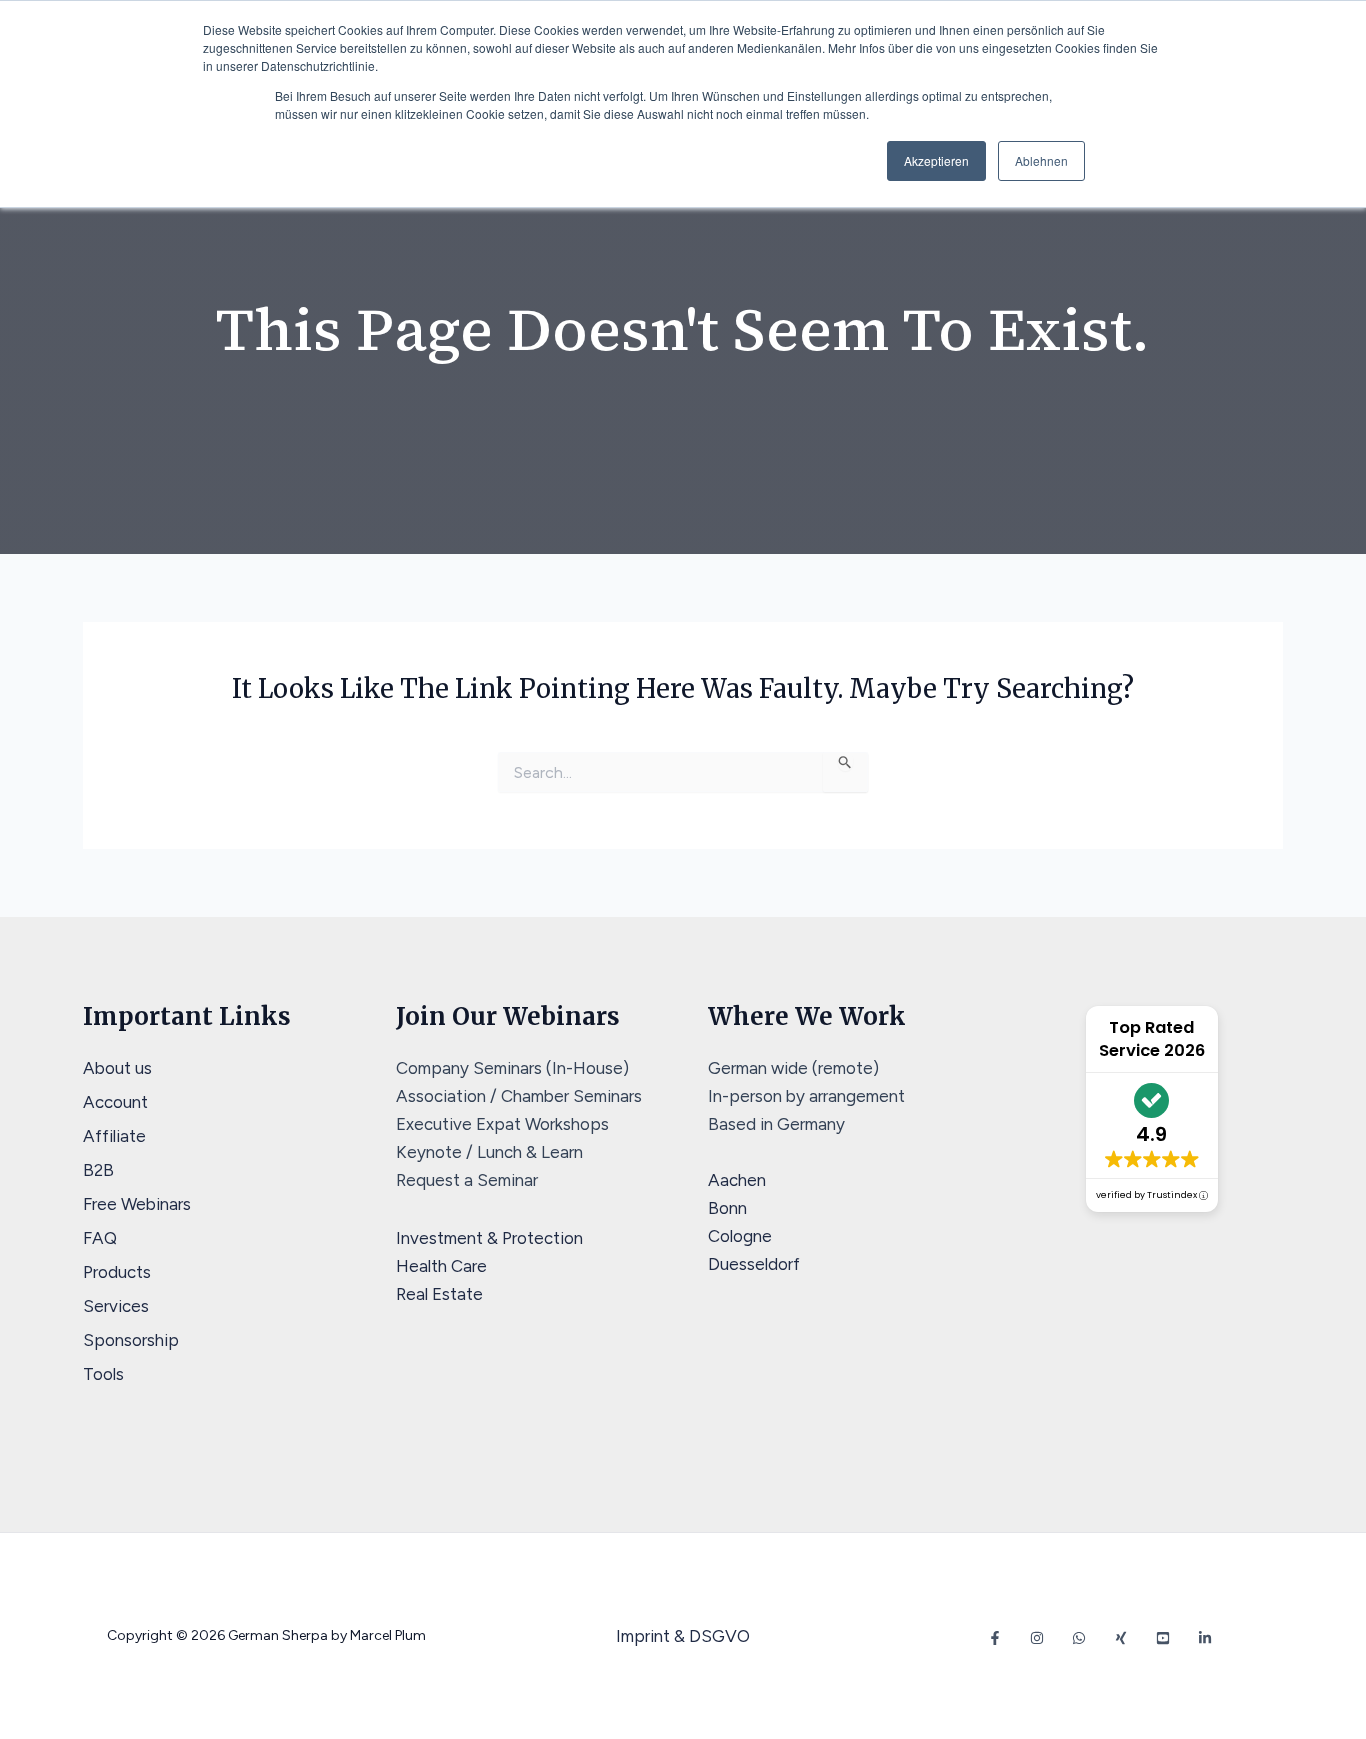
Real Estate (439, 1294)
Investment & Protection (489, 1238)
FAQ (100, 1238)
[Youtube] (1163, 1638)
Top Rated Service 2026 (1152, 1039)
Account (115, 1102)
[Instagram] (1037, 1638)
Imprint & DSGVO (683, 1636)
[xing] (1121, 1638)
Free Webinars (137, 1204)
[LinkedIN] (1205, 1638)
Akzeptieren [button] (936, 160)
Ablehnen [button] (1041, 160)
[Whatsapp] (1079, 1638)
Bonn (727, 1208)
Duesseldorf (754, 1264)
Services (116, 1306)
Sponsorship (131, 1340)
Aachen (737, 1180)
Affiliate (114, 1136)
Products (117, 1272)
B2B (98, 1170)
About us (117, 1068)
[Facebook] (995, 1638)
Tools (103, 1374)
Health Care (441, 1266)
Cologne (740, 1236)
